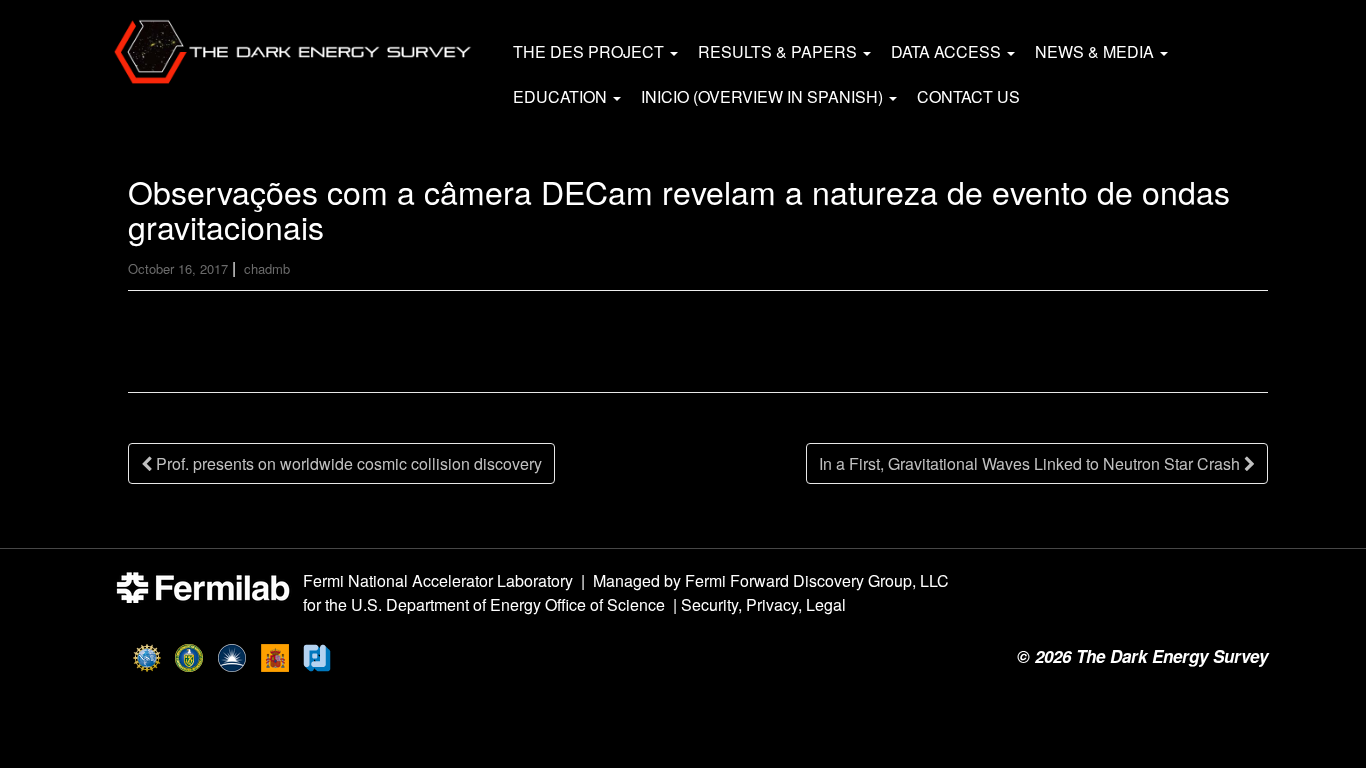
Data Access (948, 51)
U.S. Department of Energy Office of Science (508, 604)
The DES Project (590, 51)
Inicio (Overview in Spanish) (764, 96)
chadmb (267, 268)
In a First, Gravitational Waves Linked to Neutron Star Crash (1031, 463)
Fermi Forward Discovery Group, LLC (817, 580)
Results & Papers (779, 51)
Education (562, 96)
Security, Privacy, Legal (763, 604)
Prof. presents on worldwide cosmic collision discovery (347, 463)
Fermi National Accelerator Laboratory (438, 580)
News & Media (1096, 51)
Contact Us (968, 96)
